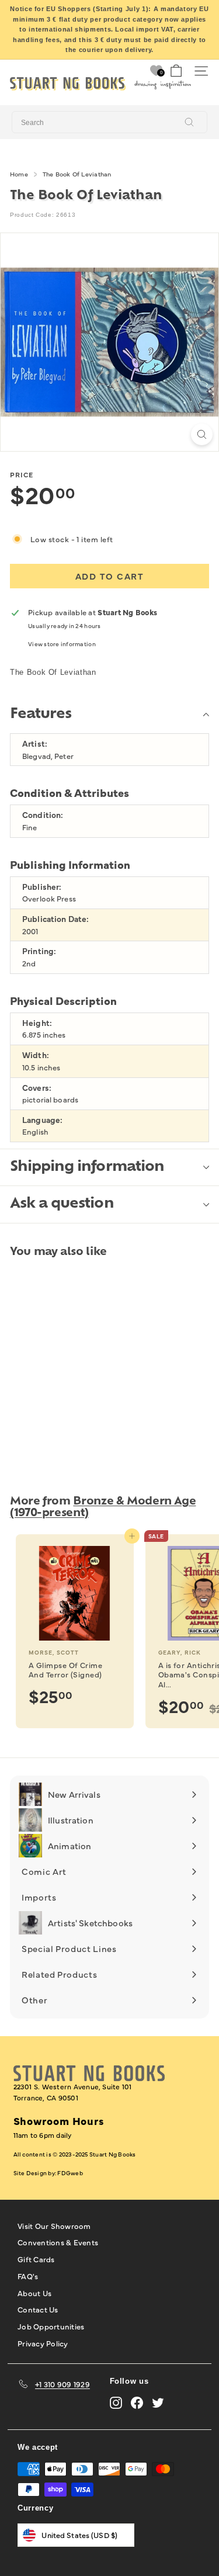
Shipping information (87, 1167)
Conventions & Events (58, 2242)
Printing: (39, 951)
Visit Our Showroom (54, 2225)
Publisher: (42, 887)
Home (19, 174)
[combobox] (109, 122)
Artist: (35, 743)
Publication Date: (55, 919)
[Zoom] (202, 434)
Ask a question (62, 1204)
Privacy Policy (43, 2343)
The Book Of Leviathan (77, 174)
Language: (42, 1120)
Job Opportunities (51, 2326)
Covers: (37, 1088)
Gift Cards (36, 2259)
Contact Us (38, 2309)
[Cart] (176, 71)
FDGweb (70, 2173)
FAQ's (28, 2276)
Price (22, 474)
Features (41, 715)
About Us (34, 2293)
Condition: (43, 815)
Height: (37, 1023)
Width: (36, 1055)
